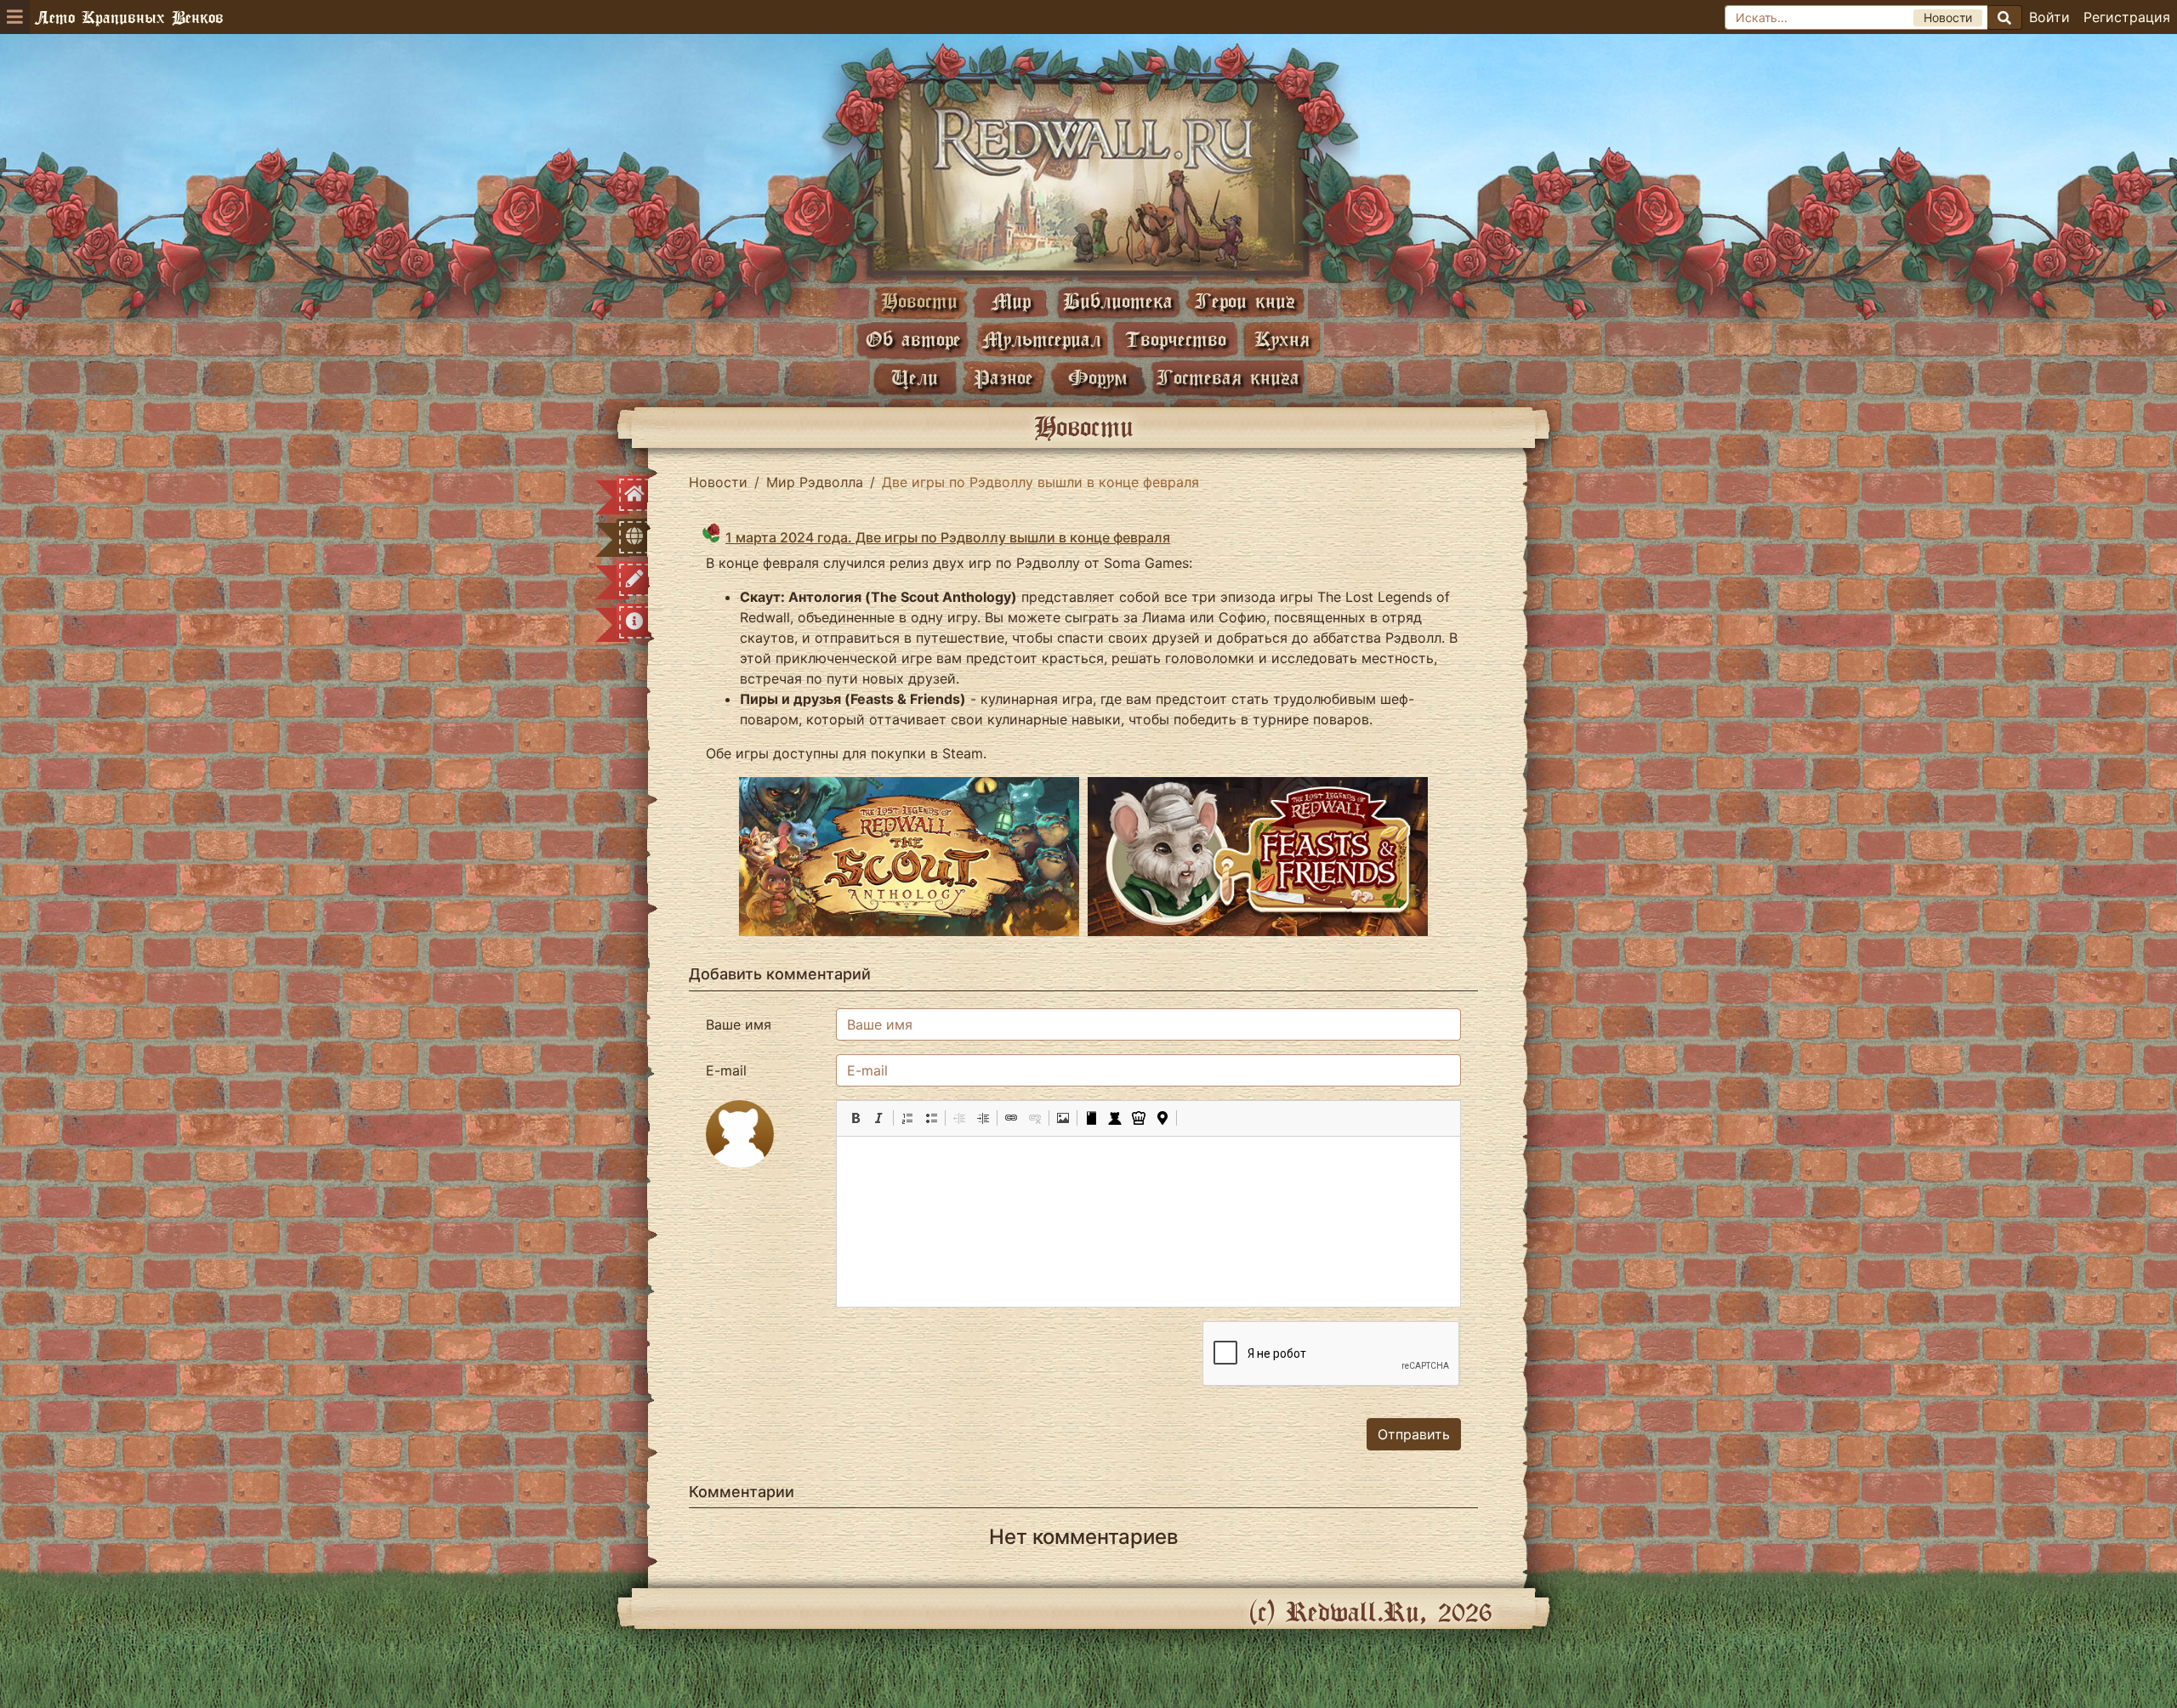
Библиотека (1118, 301)
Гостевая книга (1228, 377)
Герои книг (1245, 301)
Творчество (1176, 339)
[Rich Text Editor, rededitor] (1148, 1222)
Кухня (1282, 339)
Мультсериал (1042, 339)
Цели (915, 377)
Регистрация (2127, 17)
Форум (1098, 377)
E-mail (726, 1070)
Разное (1003, 377)
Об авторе (913, 339)
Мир (1011, 301)
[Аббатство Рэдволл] (1088, 176)
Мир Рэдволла (815, 482)
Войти (2049, 17)
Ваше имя (739, 1024)
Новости (919, 301)
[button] (855, 1118)
